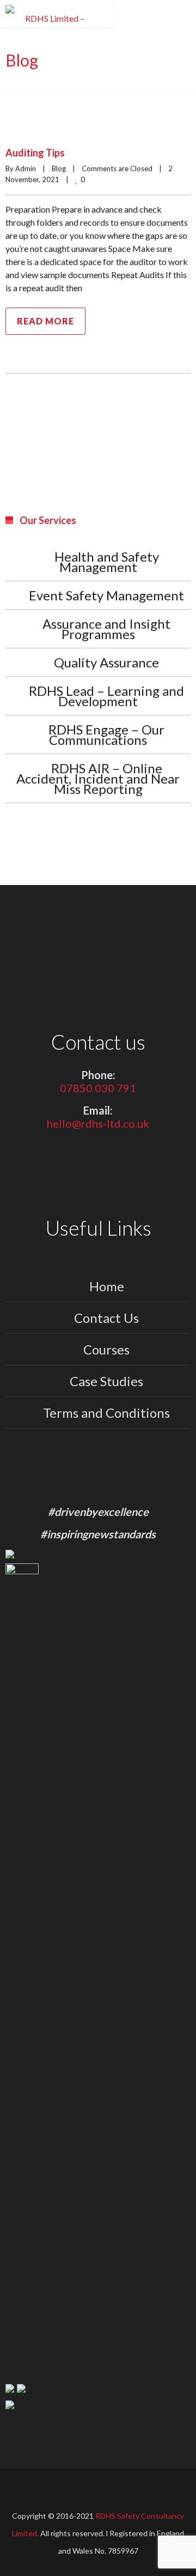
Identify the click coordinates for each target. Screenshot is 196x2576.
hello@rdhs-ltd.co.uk (98, 1123)
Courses (106, 1349)
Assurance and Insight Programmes (106, 629)
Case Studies (106, 1381)
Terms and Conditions (106, 1413)
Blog (59, 168)
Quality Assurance (106, 662)
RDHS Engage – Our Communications (106, 735)
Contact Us (106, 1318)
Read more (45, 321)
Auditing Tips (35, 153)
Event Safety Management (106, 595)
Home (107, 1286)
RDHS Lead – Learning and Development (106, 696)
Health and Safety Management (107, 562)
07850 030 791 (98, 1088)
